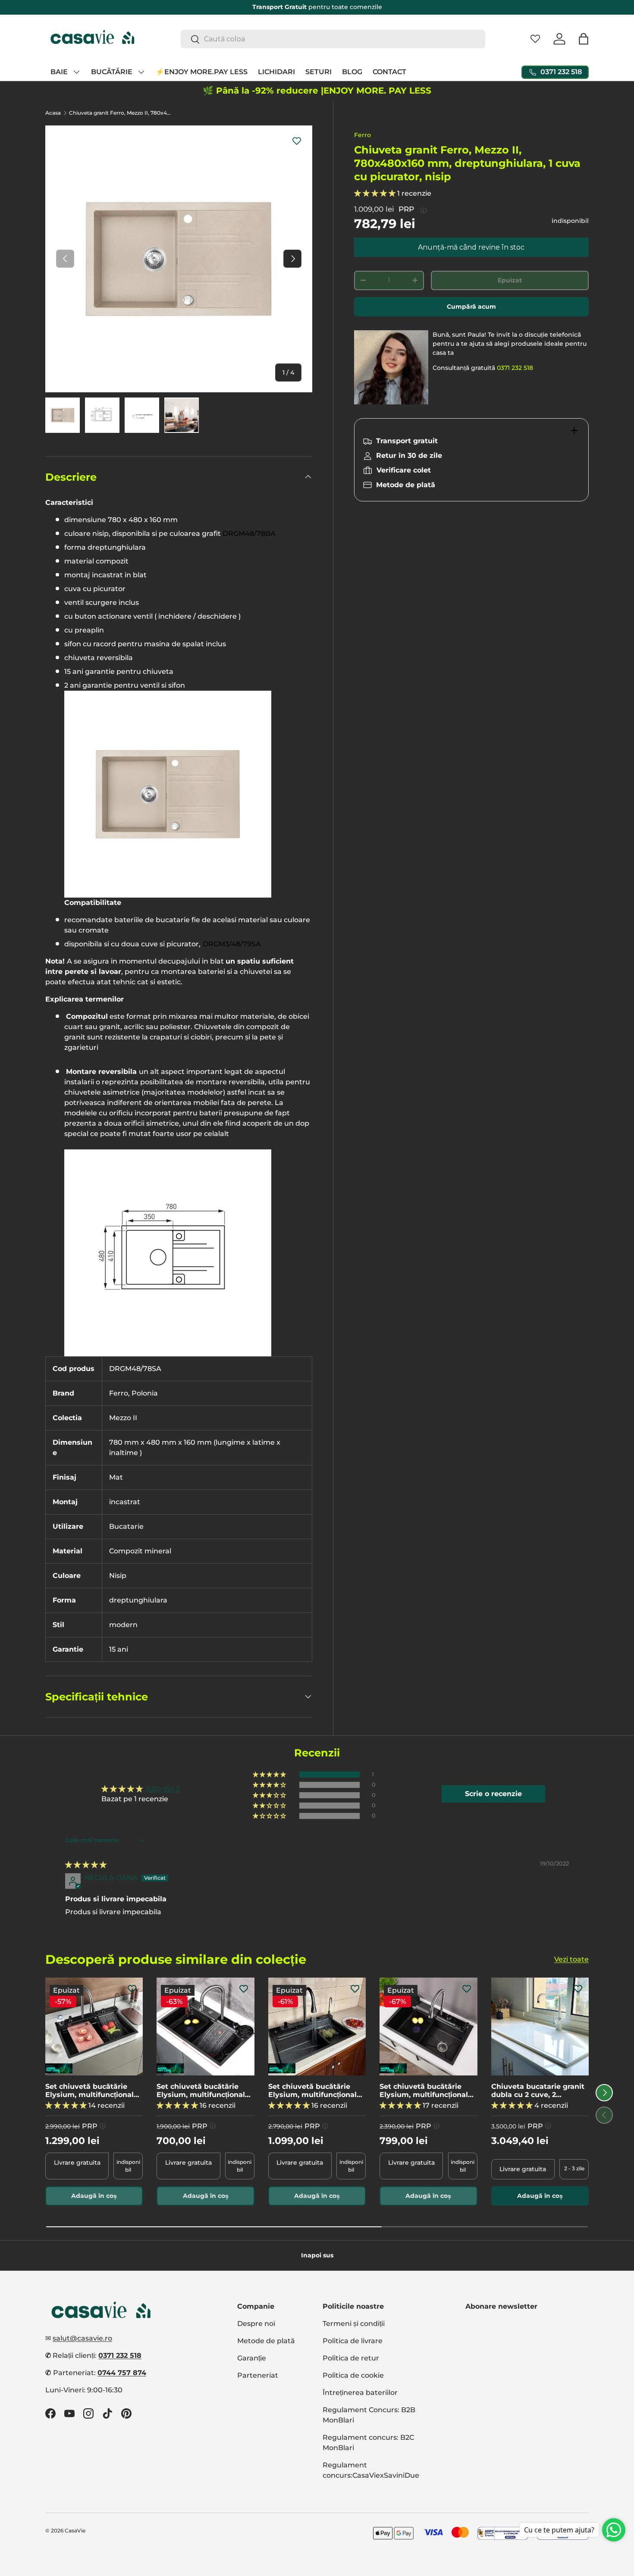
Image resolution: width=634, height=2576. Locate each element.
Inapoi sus (317, 2255)
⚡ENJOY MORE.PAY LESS (202, 72)
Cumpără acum (471, 307)
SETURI (319, 72)
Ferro (363, 135)
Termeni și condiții (354, 2324)
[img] (86, 1865)
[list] (179, 259)
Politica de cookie (353, 2375)
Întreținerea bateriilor (360, 2393)
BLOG (352, 72)
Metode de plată (266, 2341)
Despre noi (256, 2324)
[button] (584, 39)
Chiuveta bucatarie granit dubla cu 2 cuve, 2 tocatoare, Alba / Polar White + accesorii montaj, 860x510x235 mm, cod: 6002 (538, 2091)
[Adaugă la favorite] (297, 141)
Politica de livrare (353, 2341)
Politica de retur (351, 2358)
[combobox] (333, 39)
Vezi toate (571, 1959)
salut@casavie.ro (82, 2338)
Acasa (53, 113)
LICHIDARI (276, 72)
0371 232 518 (515, 368)
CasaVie (75, 2531)
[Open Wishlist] (535, 39)
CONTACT (389, 72)
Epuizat (510, 280)
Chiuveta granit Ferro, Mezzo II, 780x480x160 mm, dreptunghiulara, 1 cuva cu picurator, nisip (121, 113)
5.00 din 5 (163, 1789)
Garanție (252, 2358)
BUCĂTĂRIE (112, 72)
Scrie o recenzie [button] (493, 1794)
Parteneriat (258, 2375)
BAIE (59, 72)
